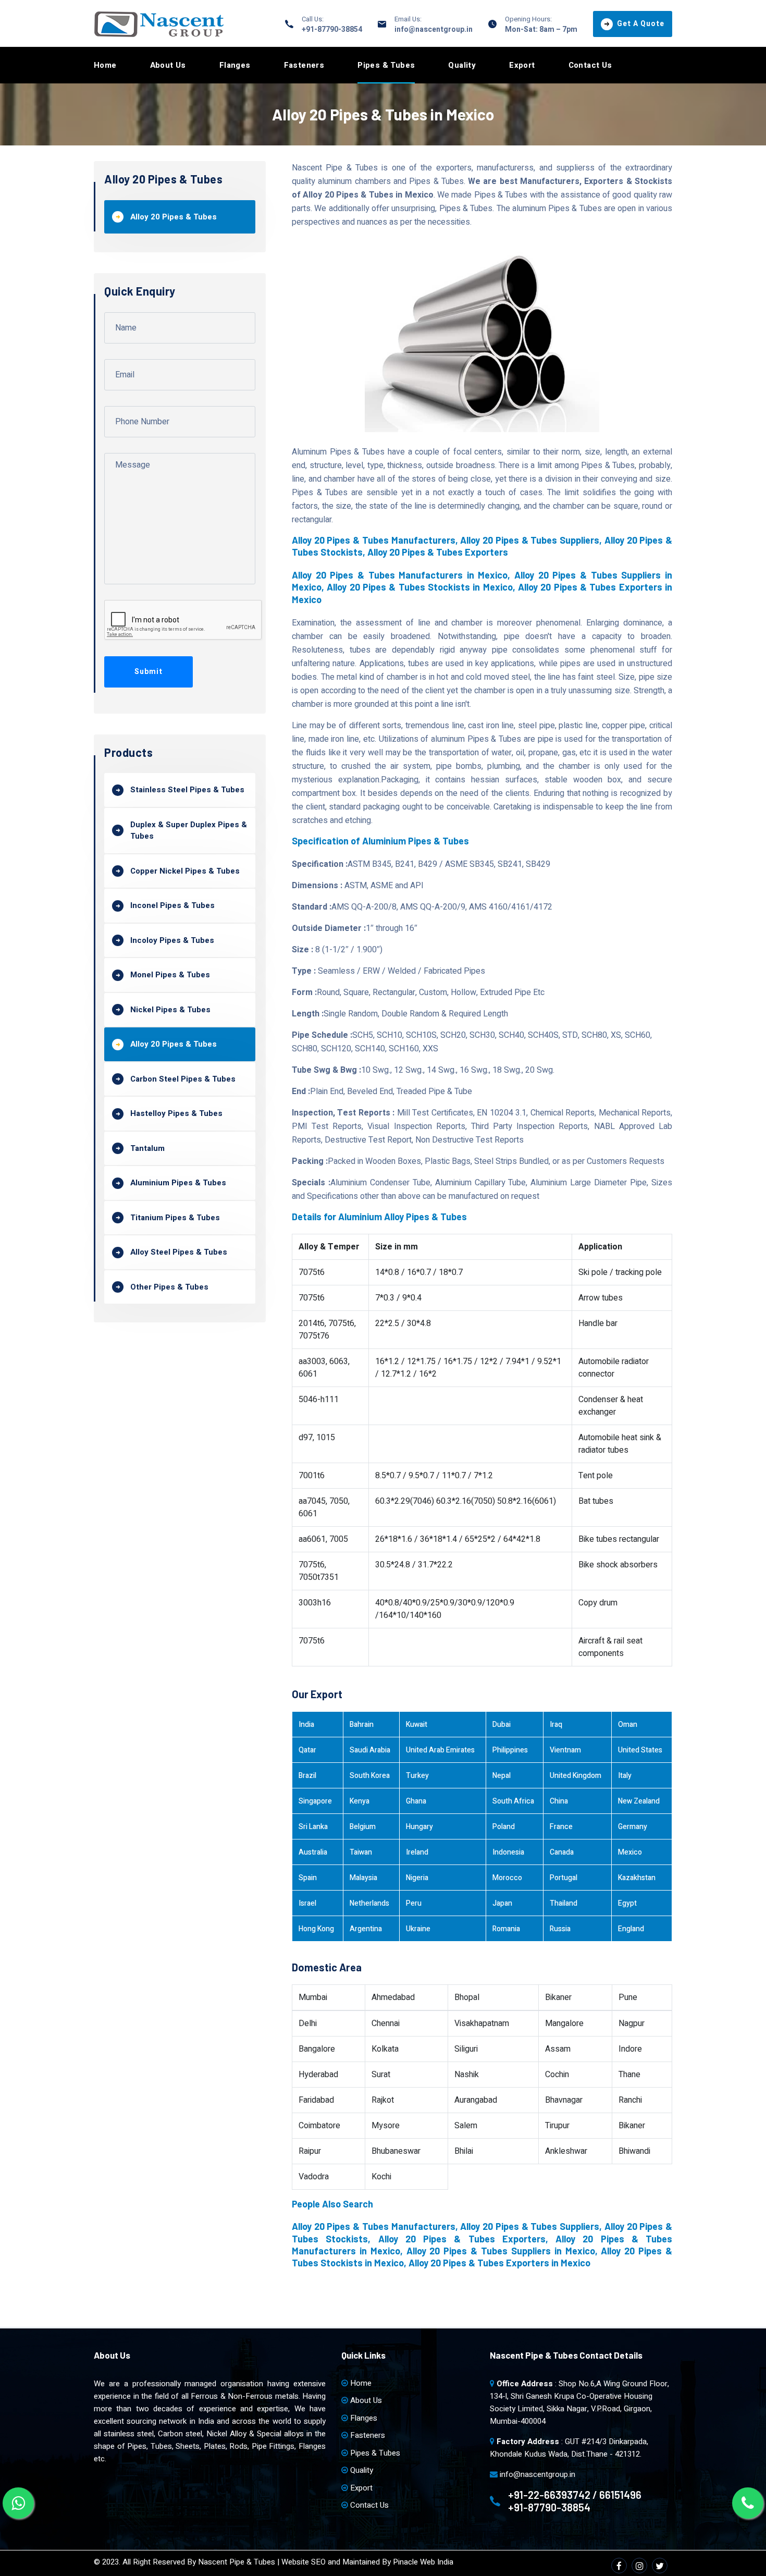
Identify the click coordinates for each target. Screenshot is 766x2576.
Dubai (502, 1725)
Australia (313, 1852)
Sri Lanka (313, 1827)
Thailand (564, 1903)
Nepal (502, 1776)
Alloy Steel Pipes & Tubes (179, 1252)
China (559, 1801)
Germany (633, 1827)
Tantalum (147, 1148)
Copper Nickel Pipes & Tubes (185, 871)
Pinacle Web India (423, 2562)
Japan (502, 1903)
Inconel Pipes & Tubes (172, 905)
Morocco (507, 1878)
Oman (628, 1725)
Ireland (417, 1852)
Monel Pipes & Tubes (170, 975)
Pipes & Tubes (386, 65)
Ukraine (418, 1929)
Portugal (564, 1878)
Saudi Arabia (370, 1750)
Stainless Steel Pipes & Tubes (187, 790)
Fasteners (304, 65)
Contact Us (590, 65)
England (631, 1929)
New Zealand (639, 1801)
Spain (308, 1878)
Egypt (627, 1903)
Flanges (235, 65)
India (306, 1725)
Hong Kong (316, 1929)
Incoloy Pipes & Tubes (172, 940)
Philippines (510, 1750)
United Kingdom (576, 1776)
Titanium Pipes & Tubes (175, 1218)
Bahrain (362, 1725)
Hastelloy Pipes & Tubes (176, 1113)
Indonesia (508, 1852)
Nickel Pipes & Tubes (170, 1010)
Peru (414, 1903)
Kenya (360, 1801)
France (561, 1827)
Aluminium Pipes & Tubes (178, 1183)
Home (105, 65)
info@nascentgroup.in (434, 29)
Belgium (363, 1827)
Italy (625, 1776)
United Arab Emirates (440, 1750)
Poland (504, 1827)
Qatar (307, 1750)
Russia (560, 1929)
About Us (168, 65)
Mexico (630, 1852)
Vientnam (565, 1750)
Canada (562, 1852)
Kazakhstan (637, 1878)
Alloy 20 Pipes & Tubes (174, 217)
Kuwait (417, 1725)
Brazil (307, 1776)
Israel (307, 1903)
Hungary (419, 1827)
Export (522, 65)
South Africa (513, 1801)
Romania (506, 1929)
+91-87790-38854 (332, 29)
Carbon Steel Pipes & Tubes (183, 1079)
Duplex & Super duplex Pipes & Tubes (189, 831)
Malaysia (363, 1878)
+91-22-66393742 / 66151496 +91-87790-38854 (575, 2501)
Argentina (366, 1929)
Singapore (315, 1801)
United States (640, 1750)
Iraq (556, 1725)
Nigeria (417, 1878)
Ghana (416, 1801)
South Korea (370, 1776)
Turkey (417, 1776)
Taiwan (361, 1852)
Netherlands (369, 1903)
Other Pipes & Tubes (169, 1287)
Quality (462, 65)
